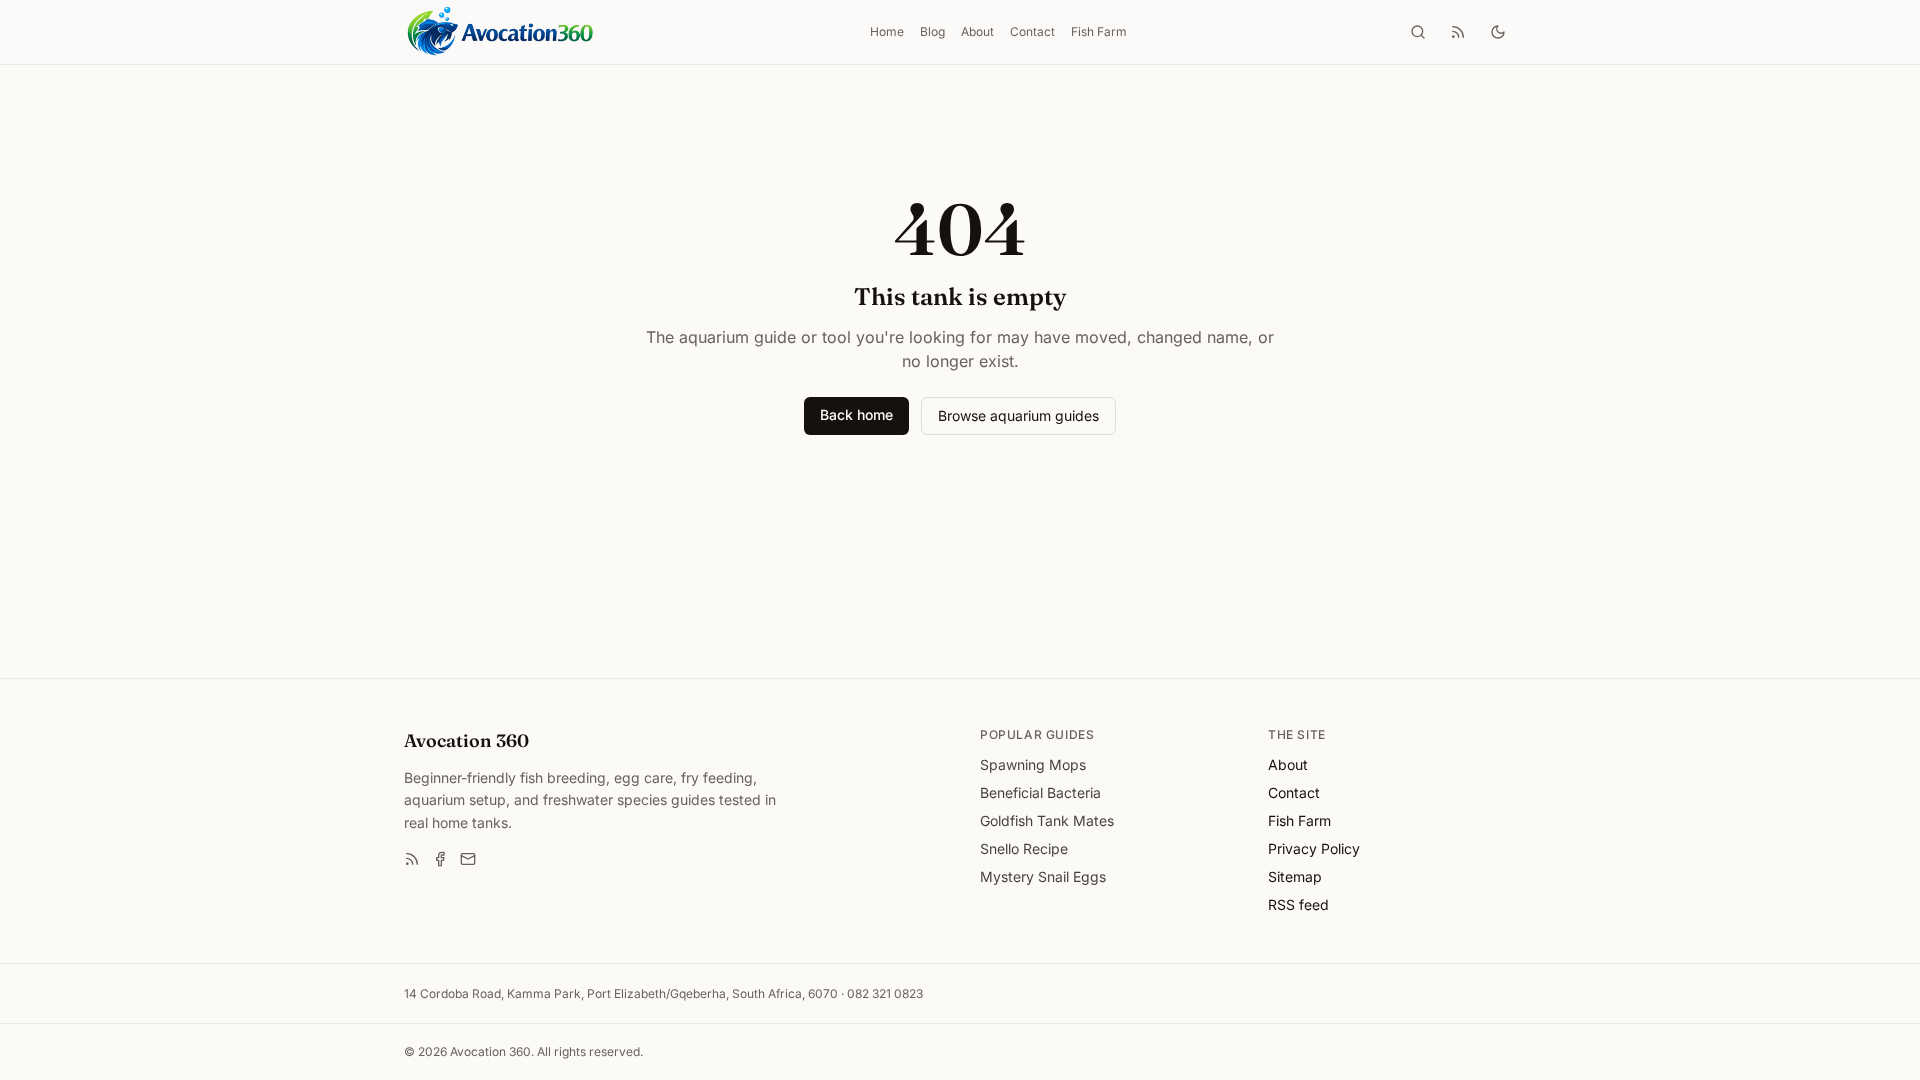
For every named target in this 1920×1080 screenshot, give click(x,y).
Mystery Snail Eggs (1043, 876)
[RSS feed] (1458, 32)
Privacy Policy (1314, 848)
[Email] (468, 859)
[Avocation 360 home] (500, 32)
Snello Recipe (1024, 848)
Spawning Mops (1033, 764)
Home (887, 31)
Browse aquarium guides (1018, 415)
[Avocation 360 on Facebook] (440, 859)
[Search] (1418, 32)
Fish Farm (1099, 31)
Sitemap (1295, 876)
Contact (1032, 31)
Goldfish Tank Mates (1047, 820)
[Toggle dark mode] (1498, 32)
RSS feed (1298, 904)
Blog (932, 31)
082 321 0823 (885, 993)
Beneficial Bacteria (1040, 792)
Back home (856, 414)
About (977, 31)
